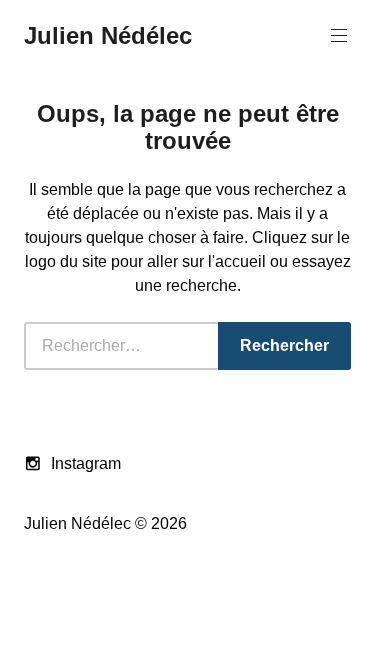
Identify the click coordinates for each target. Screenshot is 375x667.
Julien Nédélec (108, 35)
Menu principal (339, 36)
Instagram (86, 463)
